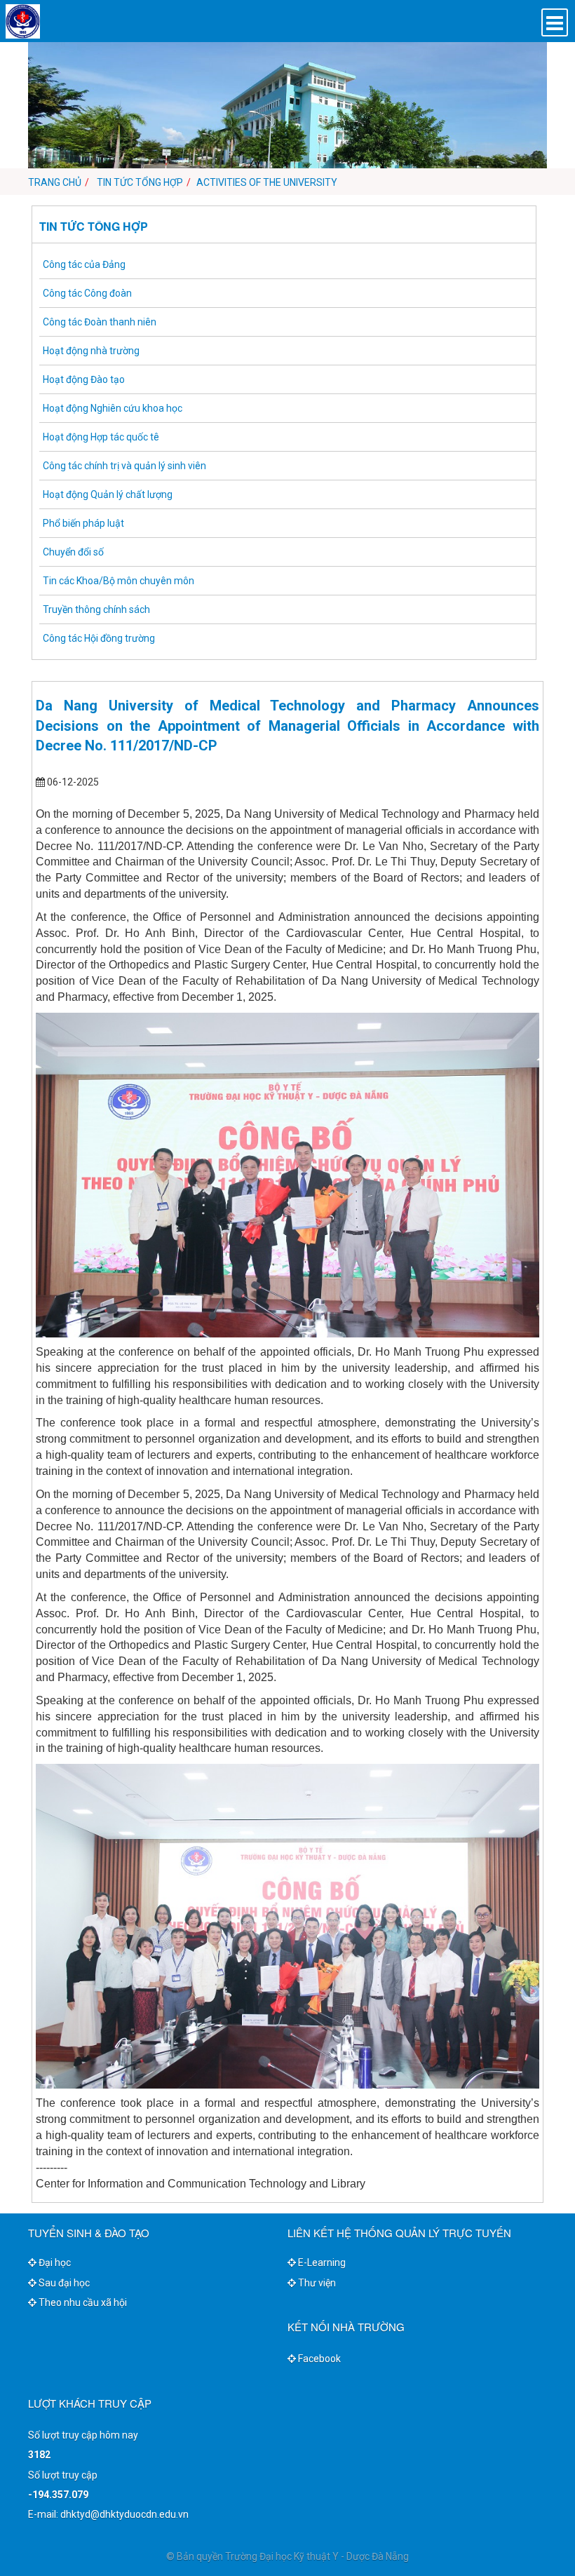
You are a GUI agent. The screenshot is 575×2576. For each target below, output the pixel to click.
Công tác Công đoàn (87, 293)
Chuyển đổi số (73, 552)
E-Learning (321, 2263)
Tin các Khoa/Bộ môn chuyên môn (119, 581)
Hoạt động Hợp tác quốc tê (101, 437)
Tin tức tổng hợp (139, 182)
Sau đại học (63, 2283)
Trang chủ (55, 182)
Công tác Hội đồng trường (99, 638)
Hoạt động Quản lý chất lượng (108, 494)
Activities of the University (267, 182)
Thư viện (316, 2283)
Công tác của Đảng (84, 264)
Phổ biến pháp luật (83, 523)
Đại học (54, 2263)
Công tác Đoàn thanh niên (100, 322)
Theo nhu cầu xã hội (82, 2302)
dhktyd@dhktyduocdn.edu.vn (124, 2514)
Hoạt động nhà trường (91, 351)
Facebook (318, 2359)
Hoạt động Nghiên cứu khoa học (113, 408)
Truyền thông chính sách (96, 609)
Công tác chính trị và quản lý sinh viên (124, 466)
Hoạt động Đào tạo (84, 379)
